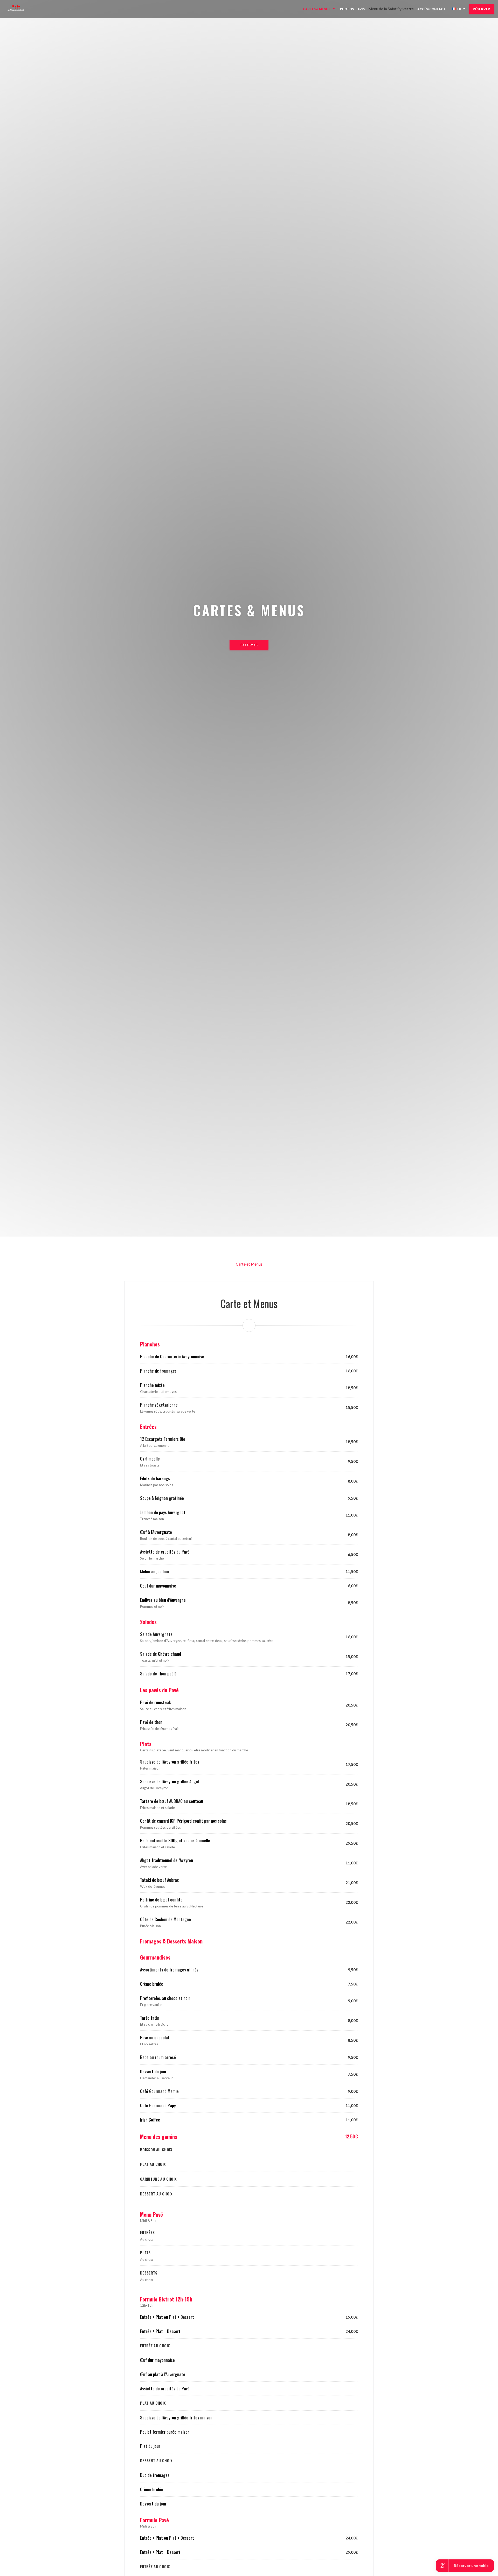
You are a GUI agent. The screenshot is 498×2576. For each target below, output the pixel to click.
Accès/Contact (431, 9)
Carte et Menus (249, 1264)
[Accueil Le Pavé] (19, 9)
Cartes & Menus (317, 9)
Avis (361, 9)
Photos (347, 9)
